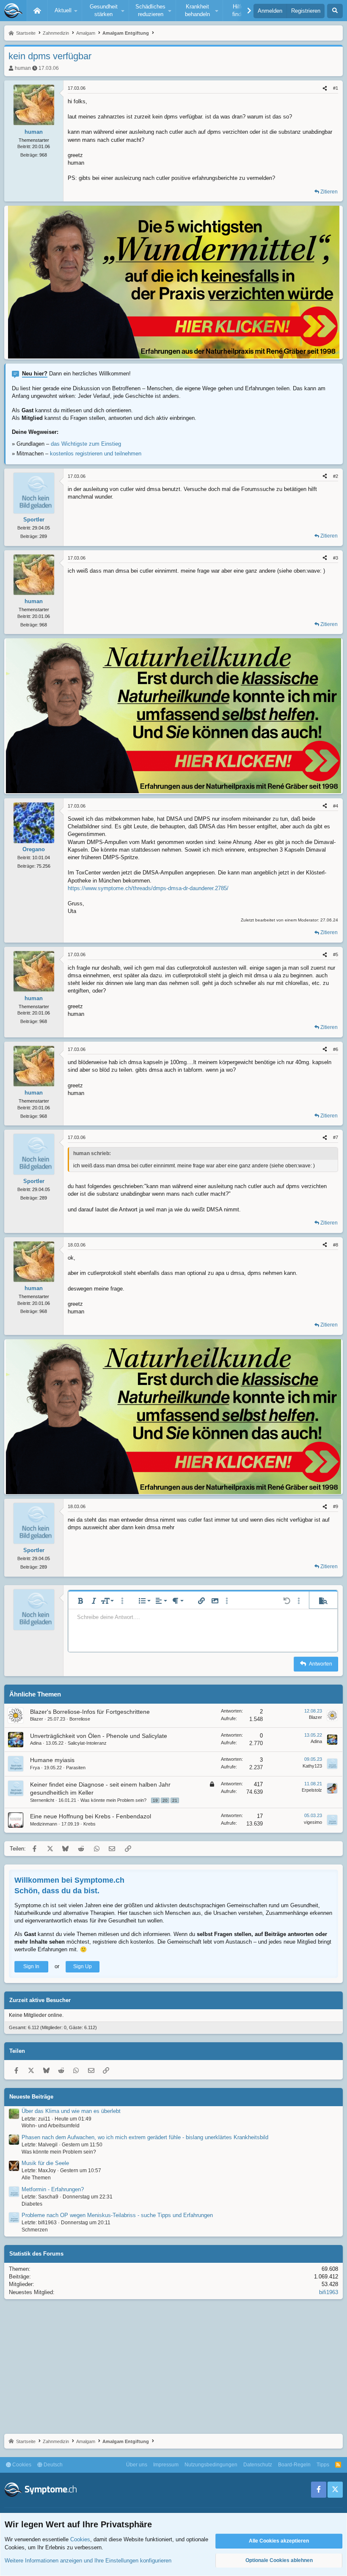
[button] (65, 11)
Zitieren (329, 192)
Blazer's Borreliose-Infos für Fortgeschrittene (90, 1712)
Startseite (37, 11)
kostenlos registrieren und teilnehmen (96, 454)
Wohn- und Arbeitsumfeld (51, 2126)
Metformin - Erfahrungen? (53, 2189)
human (23, 68)
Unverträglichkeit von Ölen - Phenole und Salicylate (99, 1736)
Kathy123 (312, 1766)
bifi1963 (329, 2292)
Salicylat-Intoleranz (87, 1743)
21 (175, 1800)
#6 (336, 1049)
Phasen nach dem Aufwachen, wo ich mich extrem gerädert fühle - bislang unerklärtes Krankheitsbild (145, 2137)
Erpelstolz (312, 1790)
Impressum (166, 2465)
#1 (336, 88)
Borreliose (80, 1719)
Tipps (323, 2465)
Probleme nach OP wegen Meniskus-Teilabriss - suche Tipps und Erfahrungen (117, 2215)
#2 (336, 476)
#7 (336, 1137)
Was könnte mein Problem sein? (113, 1800)
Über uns (137, 2465)
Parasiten (76, 1768)
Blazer (37, 1719)
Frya (35, 1768)
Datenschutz (258, 2465)
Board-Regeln (294, 2465)
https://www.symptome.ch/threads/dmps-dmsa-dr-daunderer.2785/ (148, 888)
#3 (336, 558)
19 (155, 1800)
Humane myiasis (52, 1760)
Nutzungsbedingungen (211, 2465)
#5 (336, 954)
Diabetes (32, 2204)
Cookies (21, 2465)
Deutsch (52, 2465)
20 (165, 1800)
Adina (36, 1743)
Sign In (31, 1966)
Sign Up (83, 1966)
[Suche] (335, 11)
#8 (336, 1245)
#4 (336, 806)
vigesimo (313, 1822)
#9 (336, 1506)
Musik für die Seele (45, 2163)
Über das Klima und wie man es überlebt (71, 2111)
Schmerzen (35, 2230)
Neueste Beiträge (31, 2097)
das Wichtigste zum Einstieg (86, 444)
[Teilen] (325, 88)
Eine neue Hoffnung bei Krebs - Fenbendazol (91, 1816)
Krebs (90, 1824)
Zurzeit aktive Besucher (40, 2000)
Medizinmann (44, 1824)
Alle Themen (36, 2178)
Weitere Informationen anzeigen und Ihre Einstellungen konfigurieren (88, 2561)
